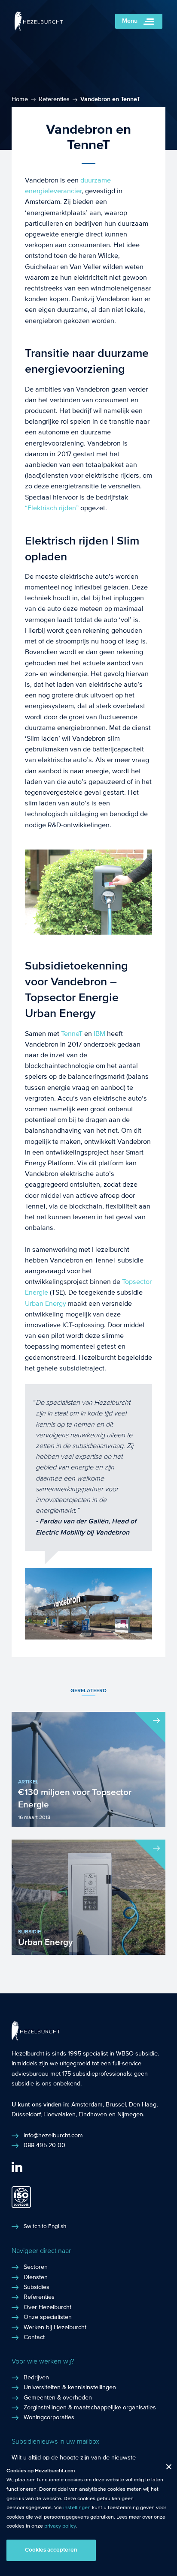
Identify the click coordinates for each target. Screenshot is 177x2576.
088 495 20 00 (44, 2145)
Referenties (54, 99)
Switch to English (45, 2226)
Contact (34, 2337)
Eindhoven (93, 2115)
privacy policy (60, 2526)
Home (20, 99)
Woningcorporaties (49, 2417)
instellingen (77, 2507)
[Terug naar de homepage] (39, 28)
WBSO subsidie (137, 2054)
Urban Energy (46, 1303)
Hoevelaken (60, 2115)
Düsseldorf (26, 2115)
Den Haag (143, 2105)
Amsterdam (87, 2105)
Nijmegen (130, 2115)
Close (166, 2469)
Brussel (116, 2105)
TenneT (72, 1034)
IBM (99, 1034)
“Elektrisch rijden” (52, 508)
